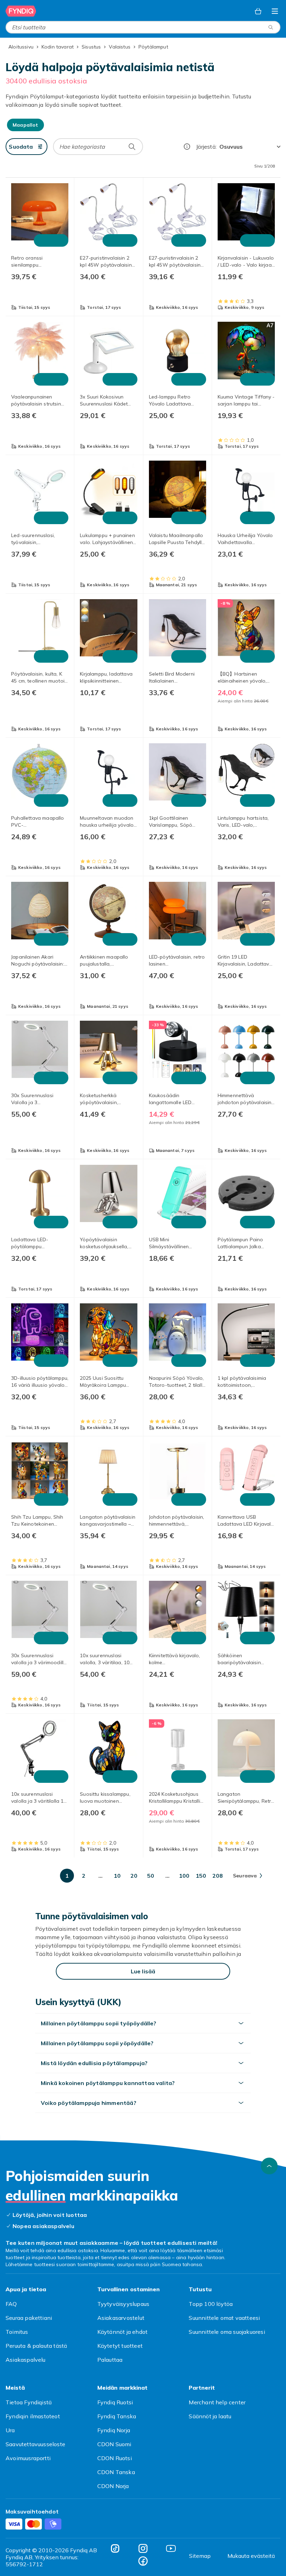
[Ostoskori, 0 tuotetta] (258, 11)
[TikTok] (115, 2548)
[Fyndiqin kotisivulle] (21, 11)
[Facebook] (143, 2561)
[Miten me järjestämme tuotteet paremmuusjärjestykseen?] (187, 147)
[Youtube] (171, 2548)
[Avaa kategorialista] (275, 11)
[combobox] (143, 27)
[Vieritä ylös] (269, 2166)
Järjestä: (206, 147)
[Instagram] (143, 2548)
